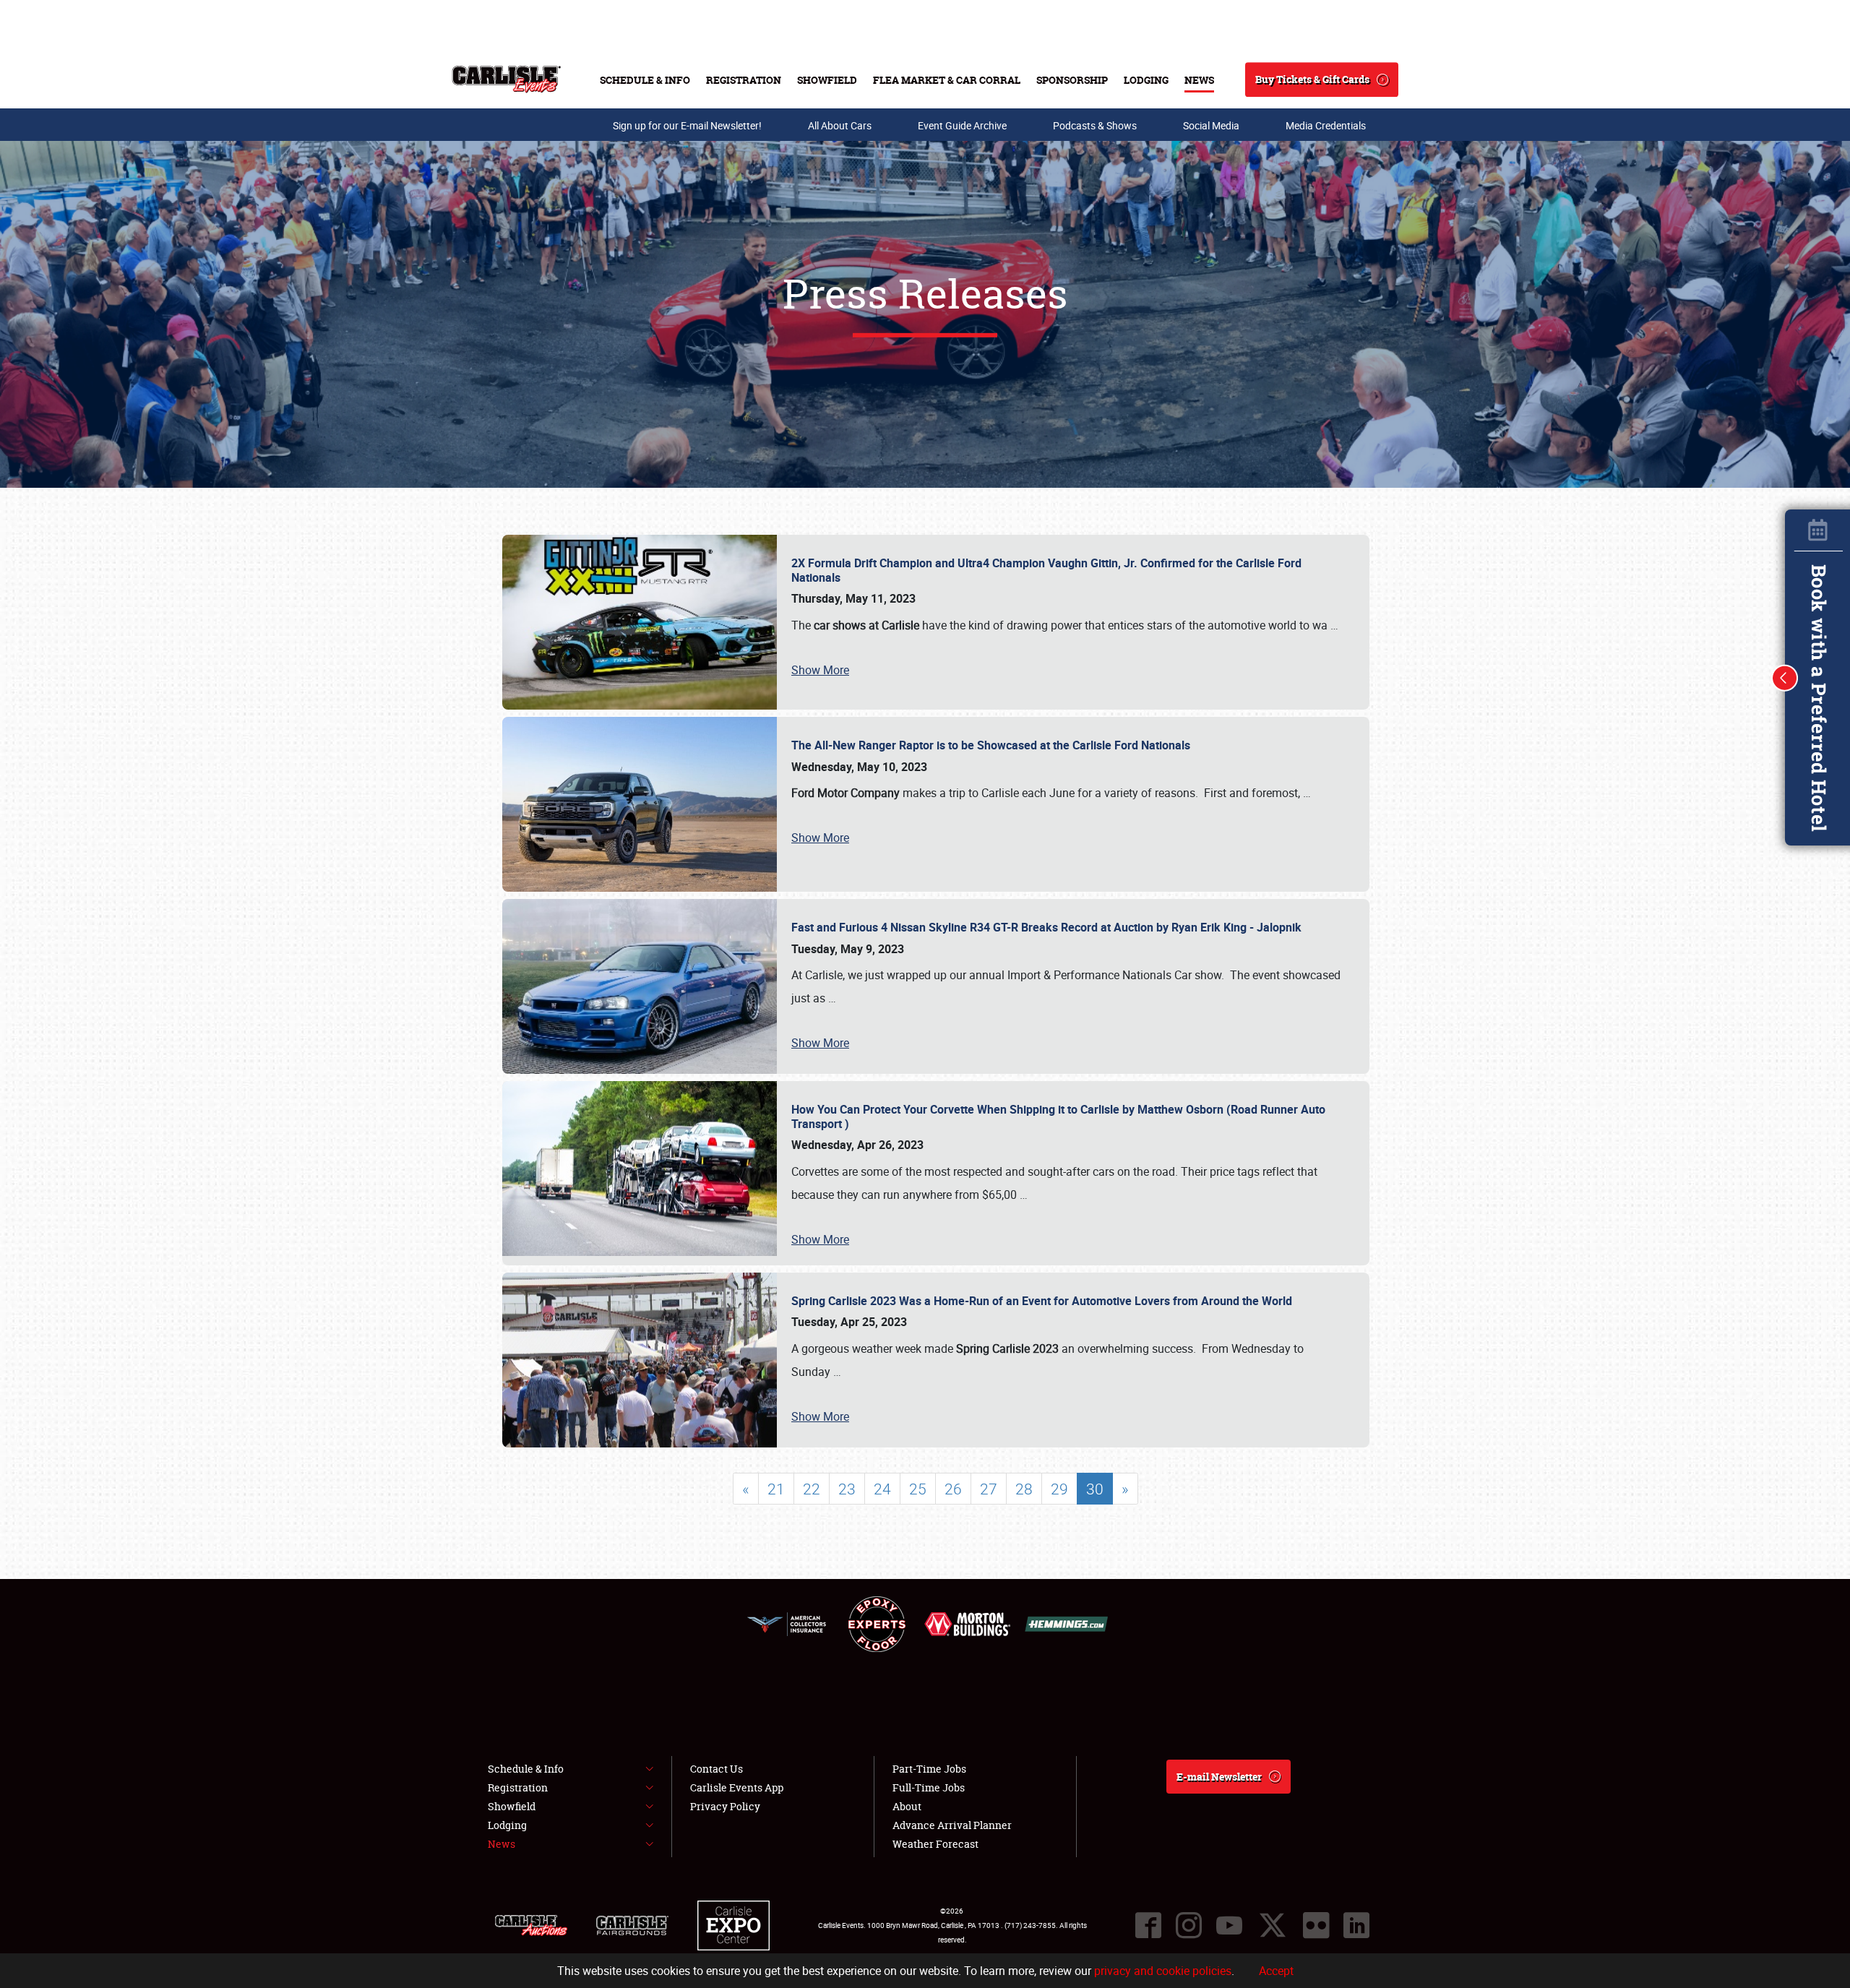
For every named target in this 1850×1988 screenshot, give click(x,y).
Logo (506, 79)
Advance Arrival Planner (952, 1825)
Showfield (827, 80)
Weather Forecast (935, 1844)
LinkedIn (1356, 1925)
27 (989, 1489)
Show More (820, 670)
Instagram (1189, 1925)
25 (918, 1489)
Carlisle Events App (737, 1787)
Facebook (1148, 1925)
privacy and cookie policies (1163, 1971)
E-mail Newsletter (1219, 1777)
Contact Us (717, 1769)
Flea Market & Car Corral (947, 80)
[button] (1785, 678)
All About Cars (840, 125)
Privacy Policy (725, 1806)
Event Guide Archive (962, 125)
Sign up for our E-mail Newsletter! (687, 125)
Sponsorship (1072, 80)
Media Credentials (1326, 125)
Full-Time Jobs (929, 1787)
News (1199, 80)
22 (812, 1489)
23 (847, 1489)
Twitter (1273, 1925)
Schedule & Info (645, 80)
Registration (744, 80)
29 (1059, 1489)
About (907, 1806)
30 (1095, 1489)
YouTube (1229, 1925)
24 (882, 1489)
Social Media (1211, 125)
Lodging (1146, 80)
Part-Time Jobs (929, 1769)
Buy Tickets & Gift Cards (1312, 79)
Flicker (1316, 1925)
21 (776, 1489)
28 (1024, 1489)
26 (953, 1489)
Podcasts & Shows (1095, 125)
